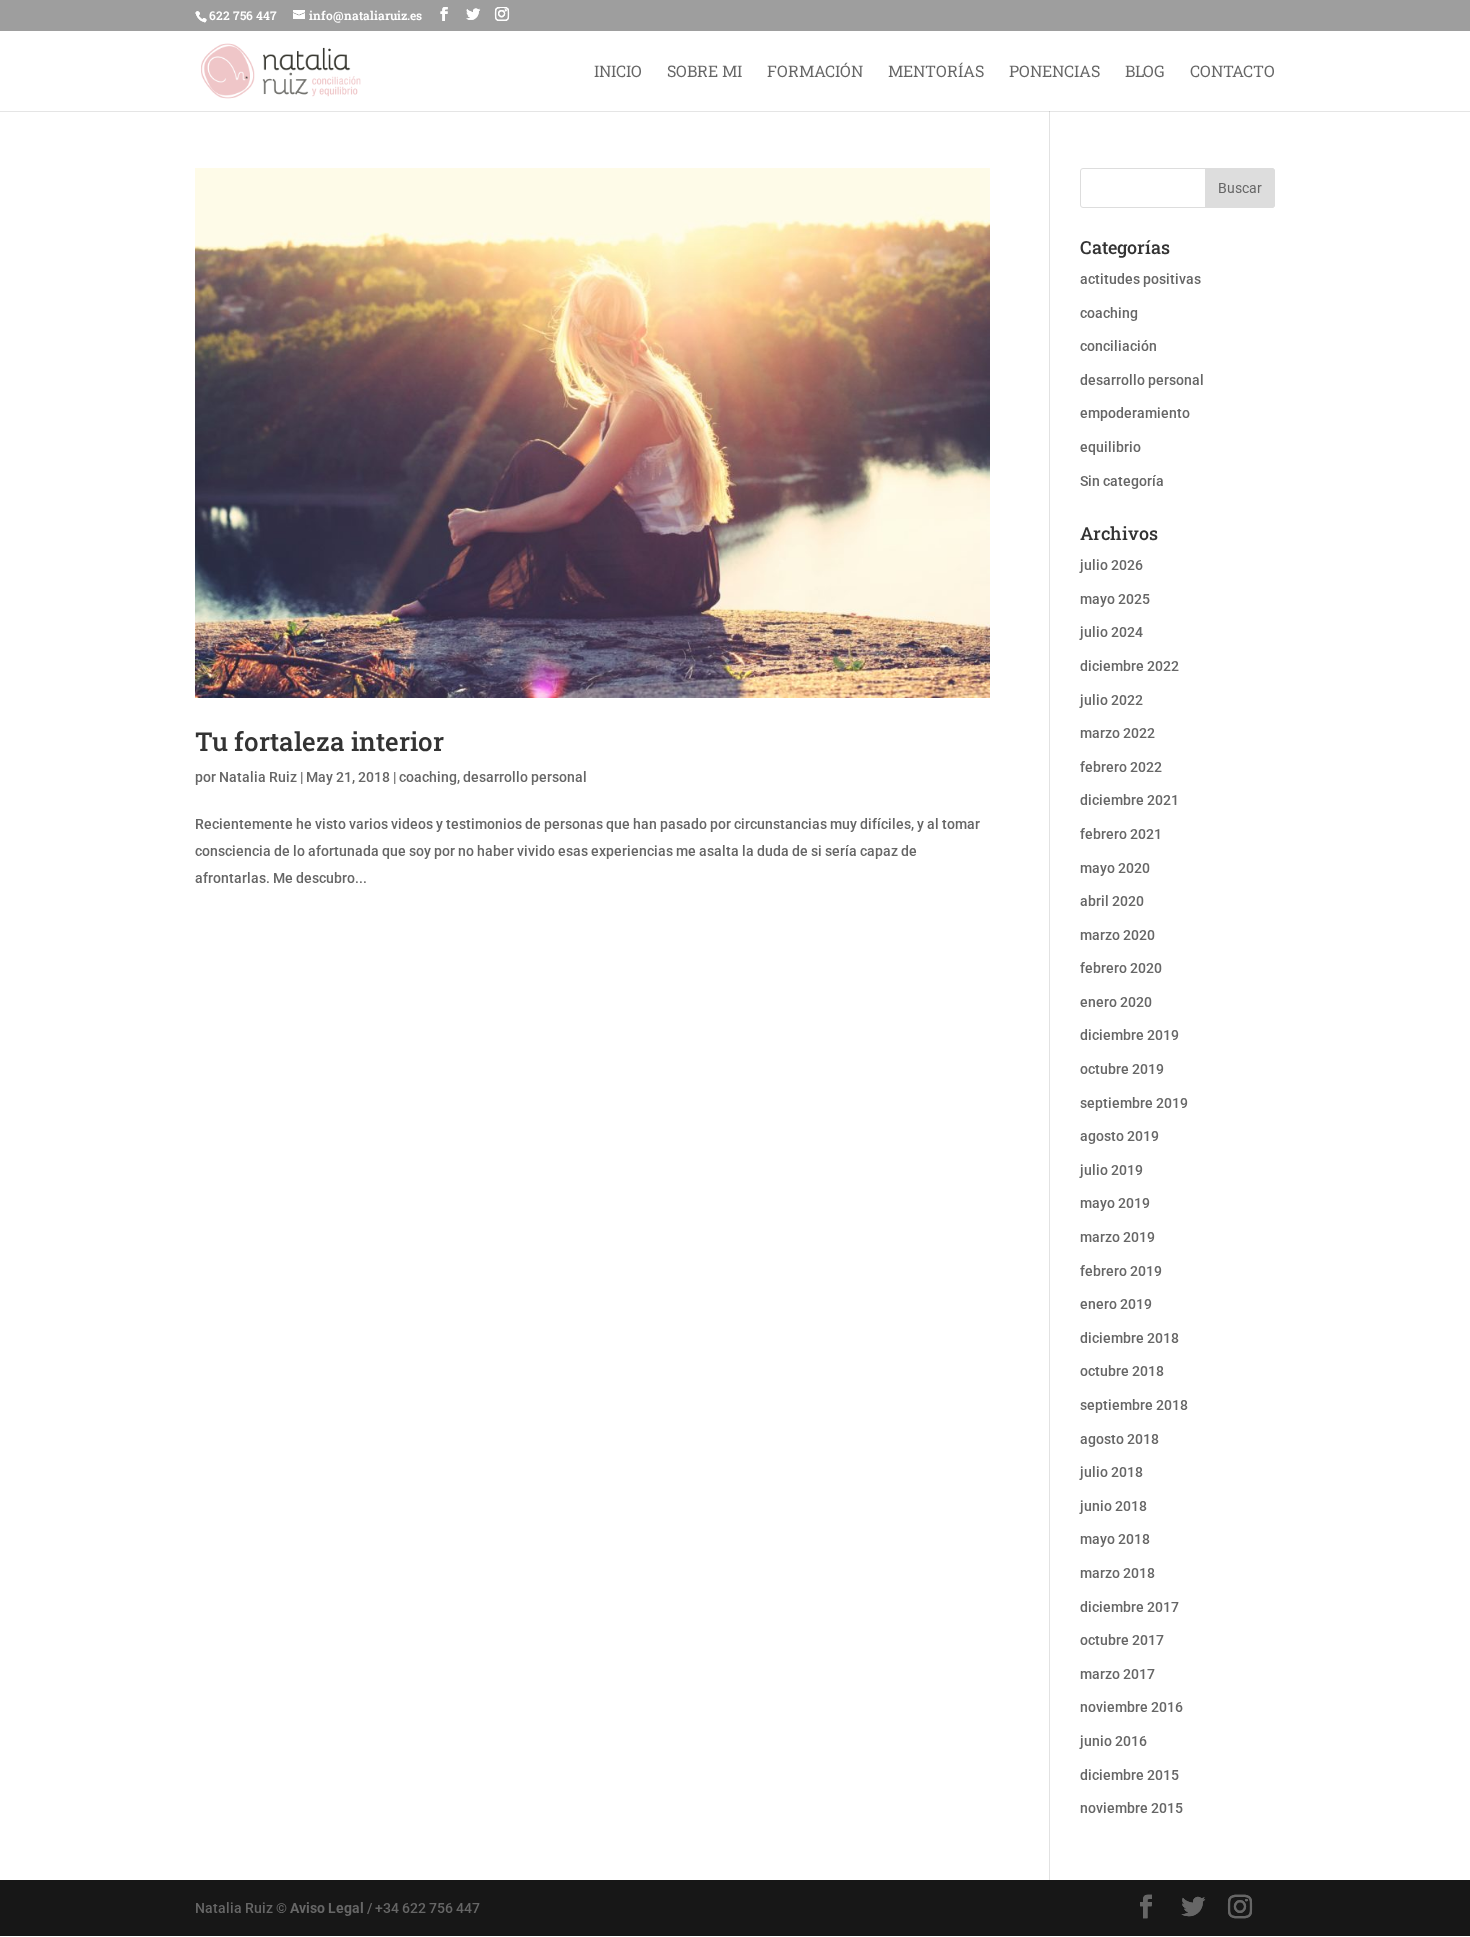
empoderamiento (1135, 413)
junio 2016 (1113, 1741)
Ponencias (1054, 72)
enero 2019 (1116, 1304)
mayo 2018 (1115, 1539)
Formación (815, 72)
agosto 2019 (1119, 1136)
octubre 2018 (1122, 1371)
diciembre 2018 (1129, 1338)
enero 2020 (1116, 1002)
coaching (428, 777)
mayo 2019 (1115, 1203)
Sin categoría (1122, 481)
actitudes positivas (1140, 279)
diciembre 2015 (1129, 1775)
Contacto (1232, 72)
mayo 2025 (1115, 599)
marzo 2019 (1117, 1237)
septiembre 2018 (1134, 1405)
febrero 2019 (1121, 1271)
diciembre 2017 (1129, 1607)
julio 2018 (1111, 1472)
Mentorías (936, 72)
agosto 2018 (1119, 1439)
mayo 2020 (1115, 868)
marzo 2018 (1117, 1573)
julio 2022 (1111, 700)
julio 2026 (1111, 565)
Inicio (618, 72)
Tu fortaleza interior (319, 741)
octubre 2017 (1122, 1640)
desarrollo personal (525, 777)
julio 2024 (1111, 632)
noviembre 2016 (1131, 1707)
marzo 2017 (1117, 1674)
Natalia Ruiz (258, 777)
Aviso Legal (327, 1908)
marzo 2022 (1117, 733)
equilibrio (1110, 447)
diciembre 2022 (1129, 666)
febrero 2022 (1121, 767)
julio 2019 (1111, 1170)
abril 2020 (1112, 901)
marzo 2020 (1117, 935)
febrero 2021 (1121, 834)
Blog (1145, 72)
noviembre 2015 (1131, 1808)
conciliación (1118, 346)
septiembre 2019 (1134, 1103)
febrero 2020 (1121, 968)
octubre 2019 (1122, 1069)
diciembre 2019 (1129, 1035)
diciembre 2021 (1129, 800)
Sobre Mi (704, 72)
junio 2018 (1113, 1506)
